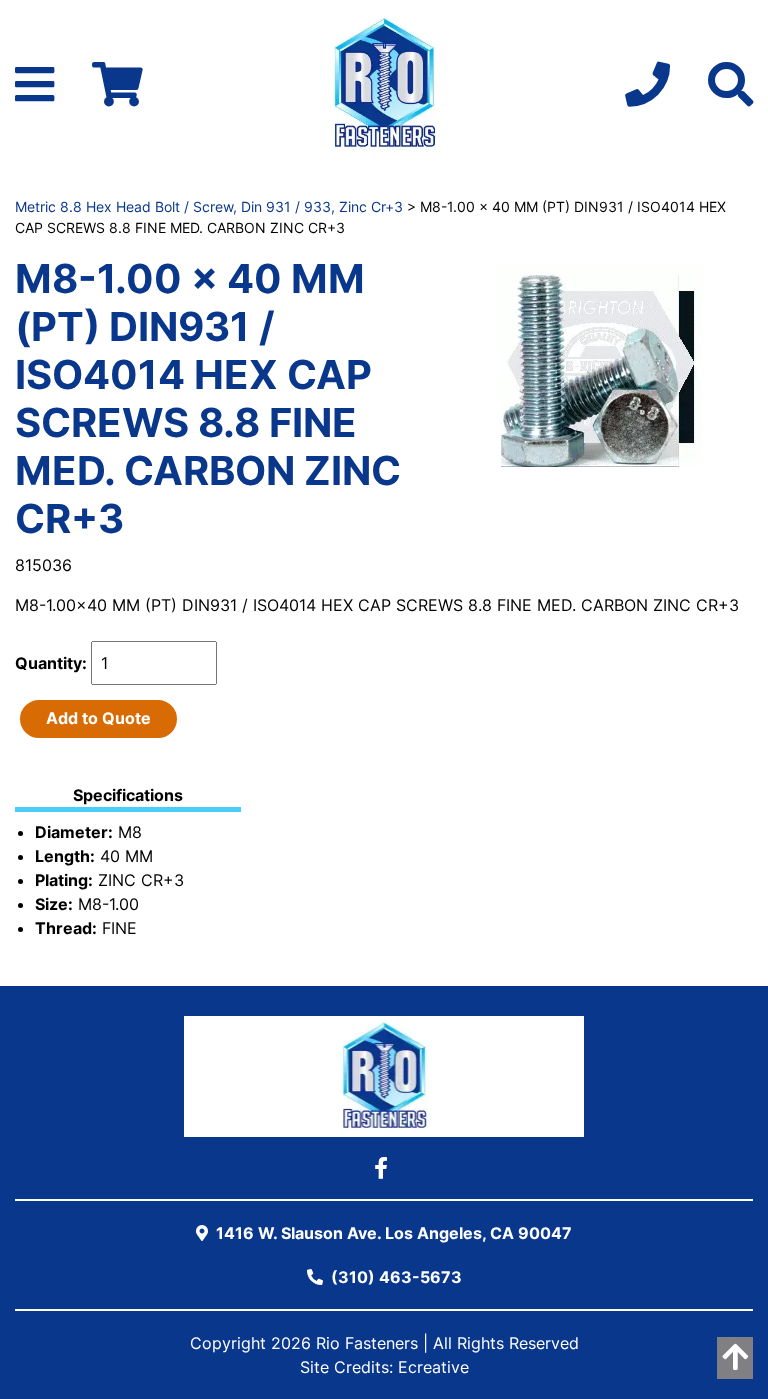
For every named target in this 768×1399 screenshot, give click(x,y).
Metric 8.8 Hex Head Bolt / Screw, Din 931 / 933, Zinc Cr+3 (209, 206)
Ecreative (433, 1367)
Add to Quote (98, 718)
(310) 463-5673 (394, 1277)
